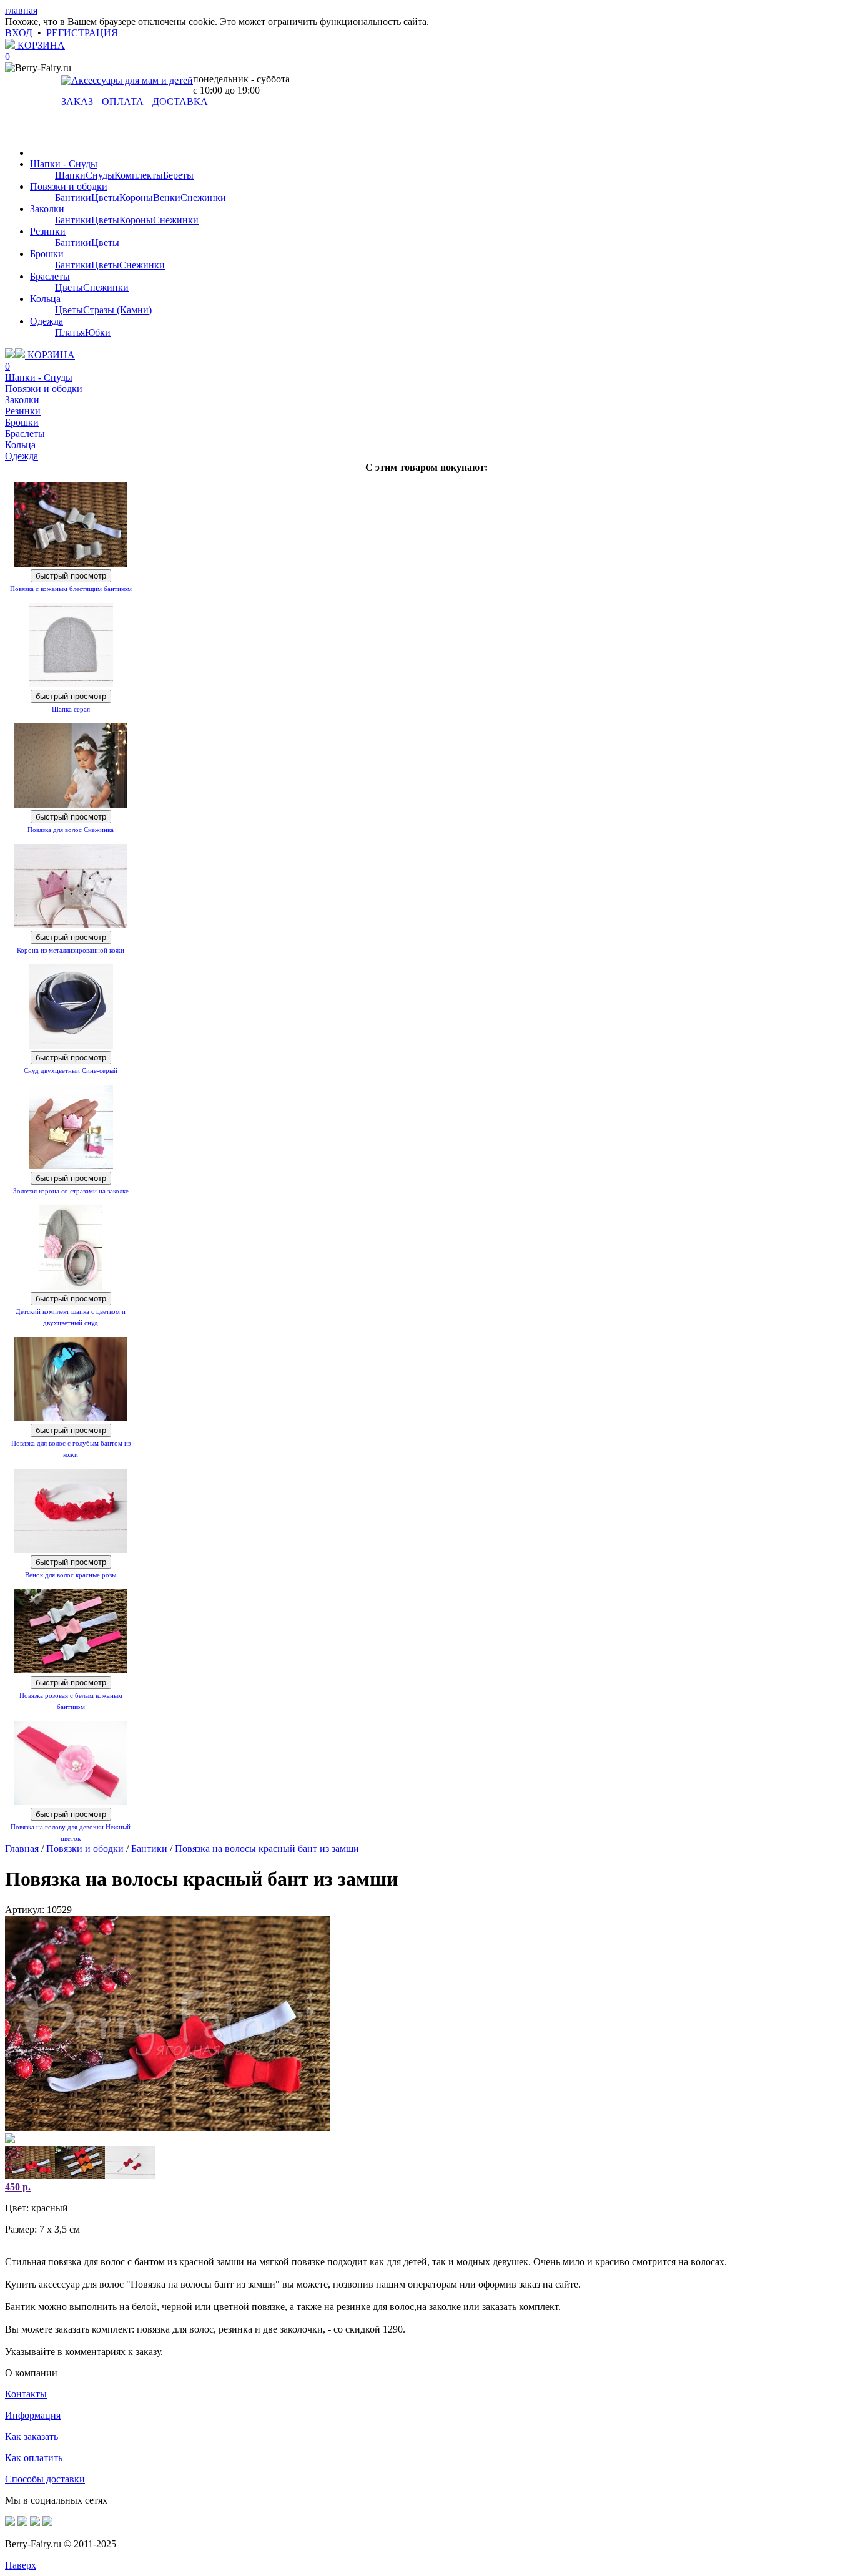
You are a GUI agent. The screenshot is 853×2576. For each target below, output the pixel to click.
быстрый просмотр (71, 576)
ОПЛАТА (123, 101)
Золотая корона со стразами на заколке (71, 1191)
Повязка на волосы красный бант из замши (267, 1849)
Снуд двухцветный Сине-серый (71, 1070)
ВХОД (19, 33)
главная (21, 10)
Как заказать (32, 2436)
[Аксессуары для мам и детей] (127, 80)
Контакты (26, 2394)
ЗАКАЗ (77, 101)
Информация (33, 2415)
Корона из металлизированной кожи (71, 950)
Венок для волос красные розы (71, 1575)
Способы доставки (45, 2479)
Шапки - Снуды (64, 164)
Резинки (48, 231)
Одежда (47, 321)
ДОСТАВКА (180, 101)
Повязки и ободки (69, 186)
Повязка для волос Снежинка (71, 830)
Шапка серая (71, 709)
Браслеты (50, 276)
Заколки (47, 209)
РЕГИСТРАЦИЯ (82, 33)
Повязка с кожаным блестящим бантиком (71, 589)
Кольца (45, 299)
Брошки (47, 254)
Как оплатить (34, 2458)
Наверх (21, 2565)
